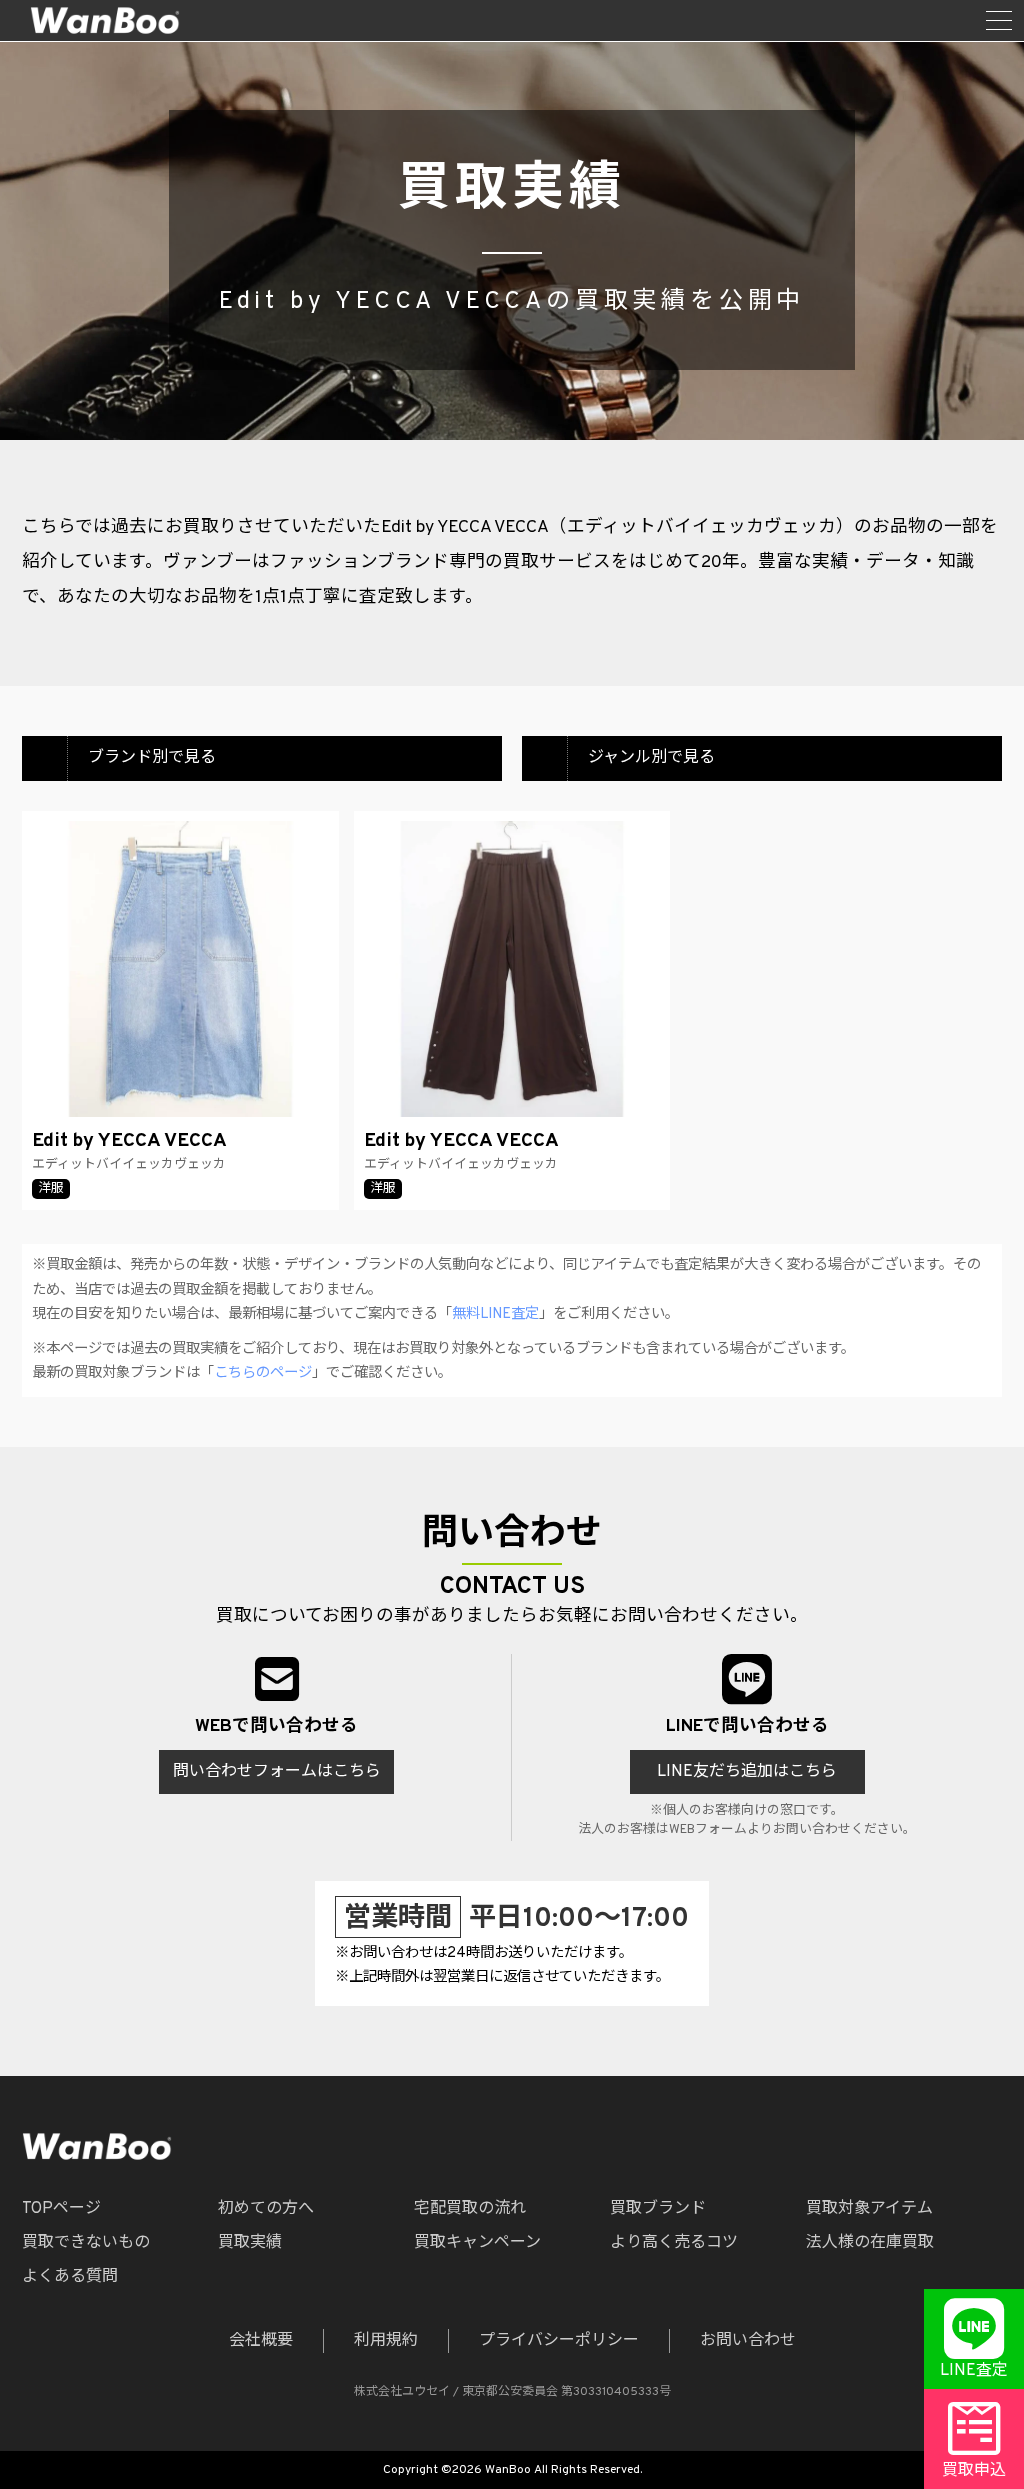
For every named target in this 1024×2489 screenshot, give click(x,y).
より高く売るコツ (674, 2243)
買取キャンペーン (477, 2243)
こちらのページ (263, 1373)
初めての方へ (266, 2209)
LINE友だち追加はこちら (747, 1772)
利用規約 (386, 2341)
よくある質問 (70, 2277)
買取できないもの (86, 2243)
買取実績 (250, 2243)
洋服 (51, 1189)
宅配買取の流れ (470, 2209)
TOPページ (61, 2209)
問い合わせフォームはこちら (277, 1772)
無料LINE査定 (495, 1314)
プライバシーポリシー (559, 2341)
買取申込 (974, 2471)
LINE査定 (974, 2371)
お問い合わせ (748, 2341)
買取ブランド (658, 2209)
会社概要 (261, 2341)
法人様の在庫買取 (870, 2243)
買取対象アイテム (869, 2209)
